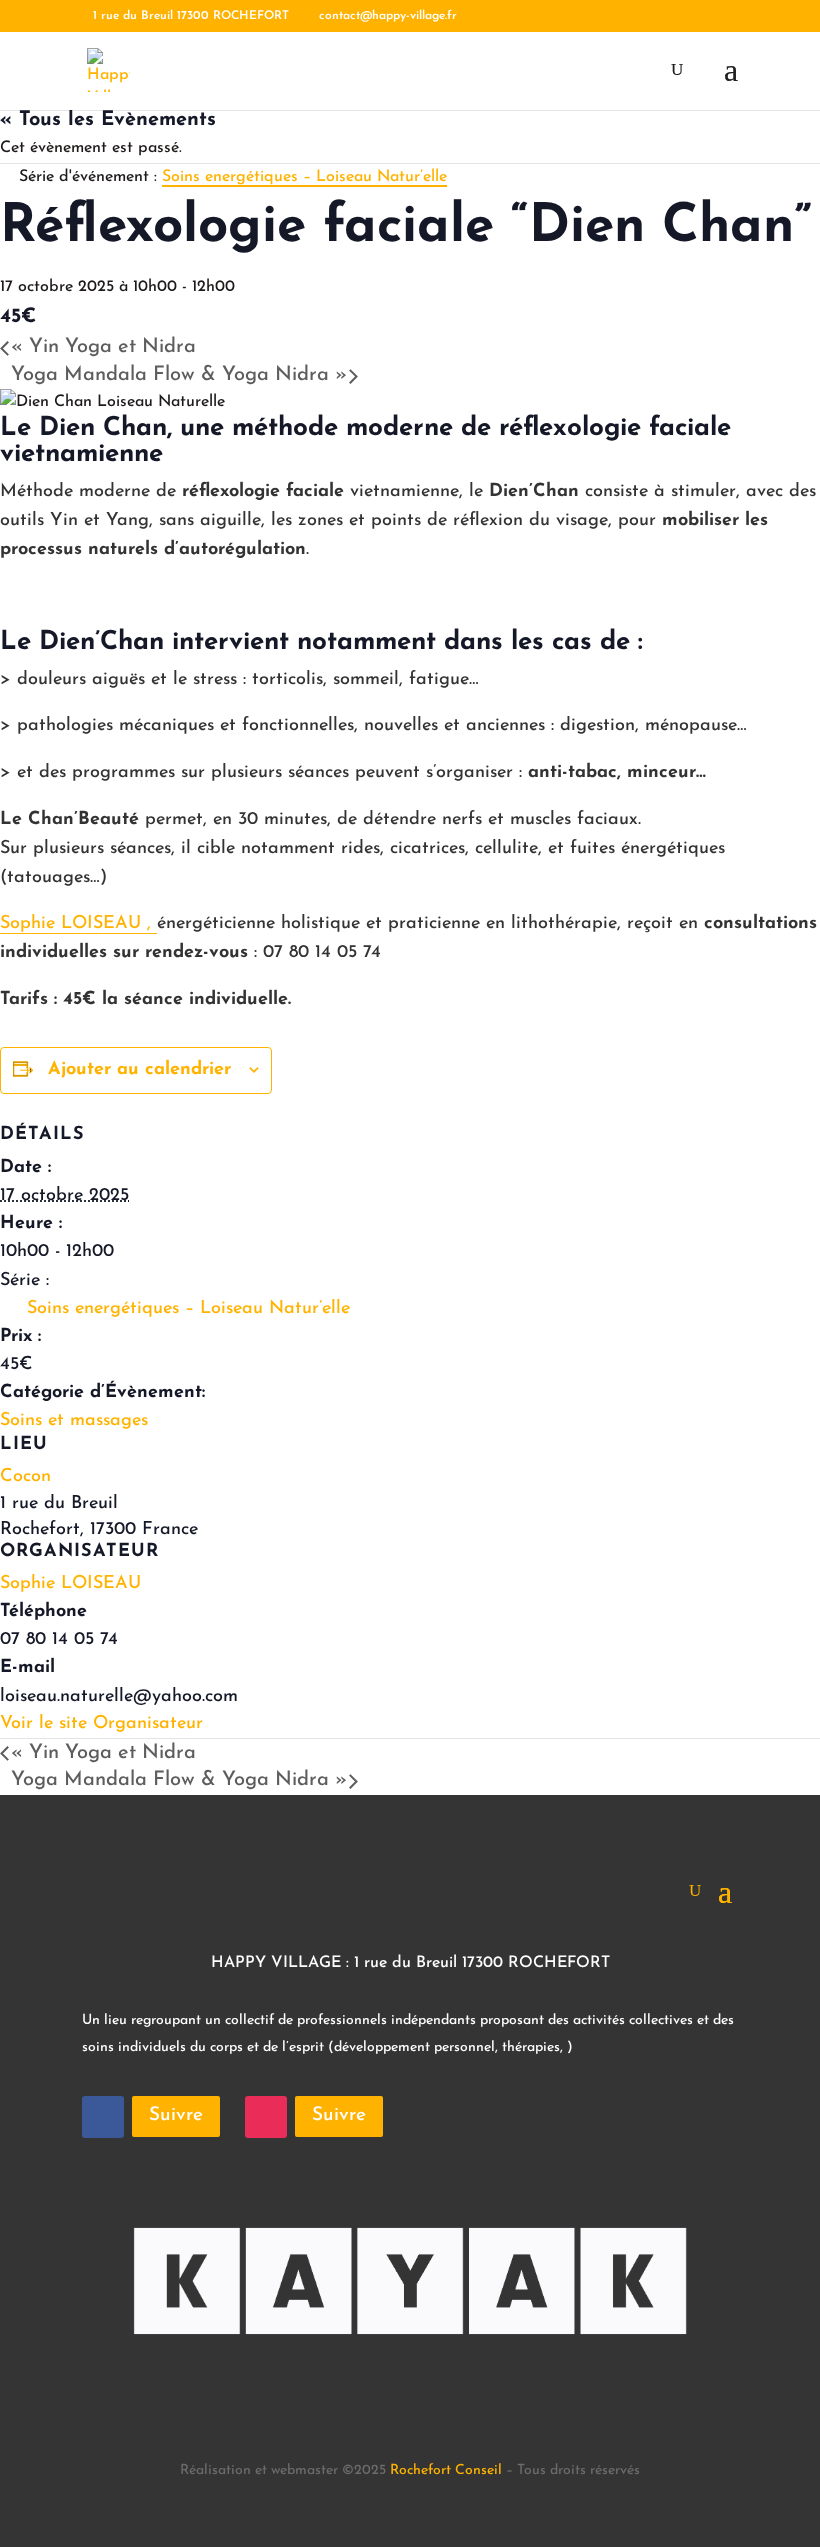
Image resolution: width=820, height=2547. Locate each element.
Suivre (176, 2115)
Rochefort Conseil (446, 2470)
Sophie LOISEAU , (78, 924)
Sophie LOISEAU (70, 1584)
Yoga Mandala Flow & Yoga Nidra (179, 375)
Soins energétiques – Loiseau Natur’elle (188, 1309)
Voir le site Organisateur (101, 1724)
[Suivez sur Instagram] (266, 2117)
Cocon (25, 1477)
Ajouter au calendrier (139, 1070)
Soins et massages (74, 1421)
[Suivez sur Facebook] (103, 2117)
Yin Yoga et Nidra (103, 347)
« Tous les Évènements (108, 120)
